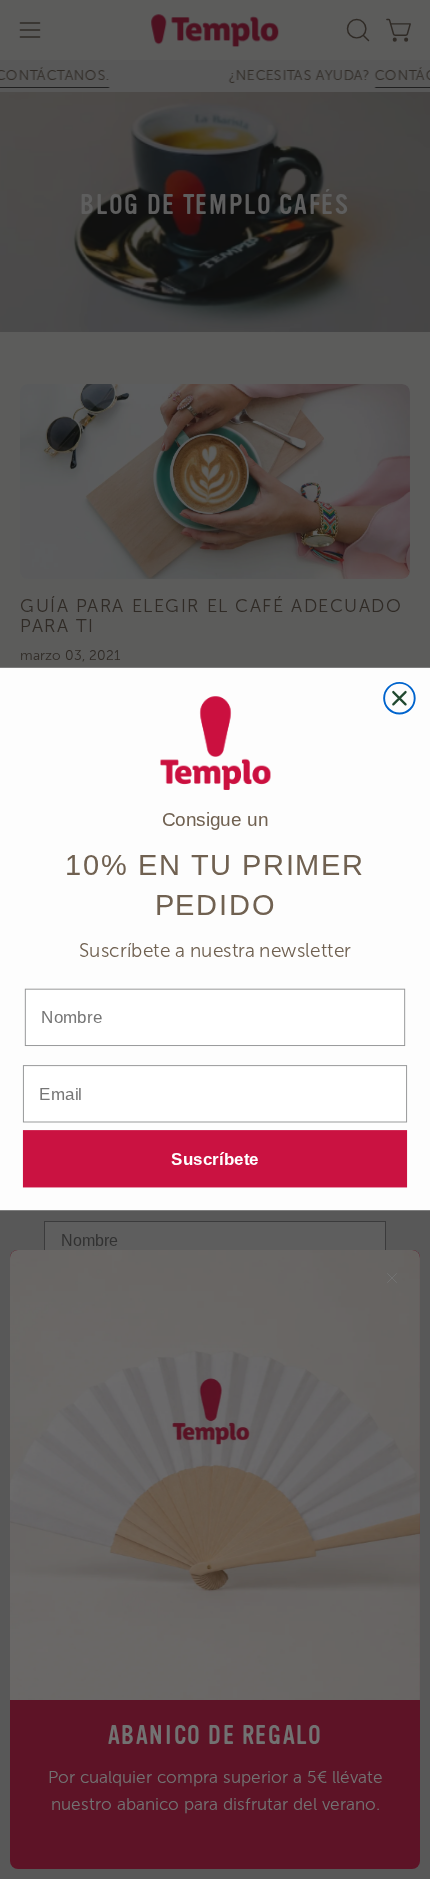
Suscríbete (215, 1159)
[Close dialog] (399, 698)
